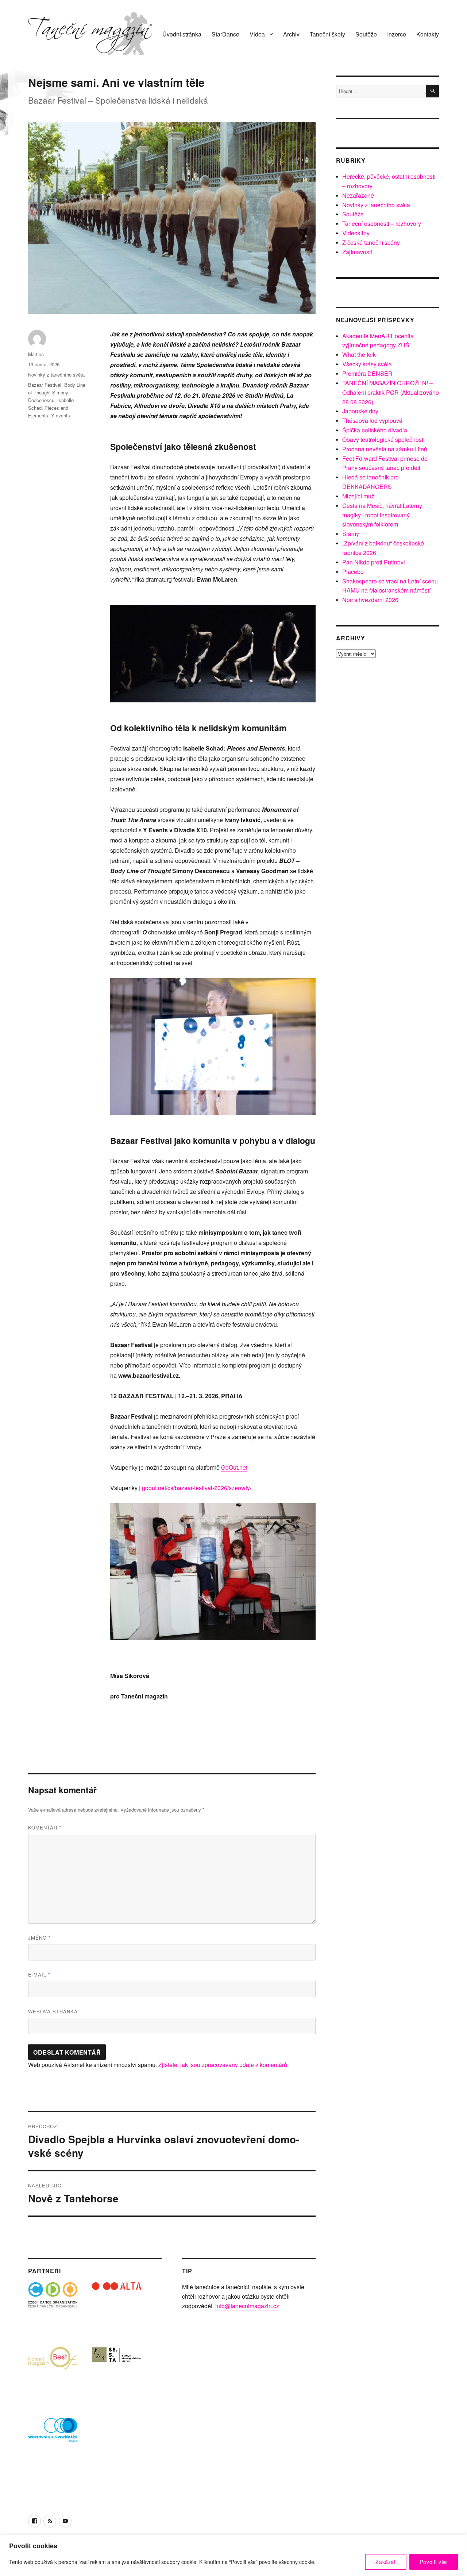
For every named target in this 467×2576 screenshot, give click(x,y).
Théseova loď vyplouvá (372, 421)
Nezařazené (358, 195)
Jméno (39, 1938)
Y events (61, 415)
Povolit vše (434, 2562)
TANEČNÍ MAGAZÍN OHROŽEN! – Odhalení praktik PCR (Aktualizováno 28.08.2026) (391, 392)
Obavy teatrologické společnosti (383, 439)
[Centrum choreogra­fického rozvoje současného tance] (117, 2371)
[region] (233, 2555)
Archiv (291, 34)
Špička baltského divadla (375, 430)
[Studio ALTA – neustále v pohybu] (117, 2307)
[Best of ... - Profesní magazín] (53, 2371)
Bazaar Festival (45, 385)
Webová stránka (53, 2011)
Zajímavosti (357, 252)
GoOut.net (234, 1467)
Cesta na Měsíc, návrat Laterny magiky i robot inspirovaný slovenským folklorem (382, 515)
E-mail (39, 1975)
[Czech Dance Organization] (53, 2307)
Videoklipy (356, 233)
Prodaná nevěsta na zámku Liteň (385, 449)
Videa (257, 34)
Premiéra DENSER (367, 373)
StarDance (225, 34)
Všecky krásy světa (367, 364)
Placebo (353, 572)
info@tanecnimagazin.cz (247, 2306)
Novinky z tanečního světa (56, 375)
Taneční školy (327, 34)
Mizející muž (358, 496)
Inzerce (397, 34)
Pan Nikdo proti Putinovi (374, 562)
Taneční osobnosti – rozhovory (382, 223)
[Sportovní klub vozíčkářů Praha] (53, 2435)
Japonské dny (360, 411)
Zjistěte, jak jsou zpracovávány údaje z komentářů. (223, 2065)
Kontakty (428, 34)
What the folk (359, 354)
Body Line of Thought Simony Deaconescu (57, 392)
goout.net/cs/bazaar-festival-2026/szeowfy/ (197, 1488)
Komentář (45, 1827)
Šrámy (351, 534)
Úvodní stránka (182, 34)
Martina (36, 354)
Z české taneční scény (371, 242)
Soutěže (366, 34)
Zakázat (386, 2562)
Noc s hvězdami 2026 (370, 600)
